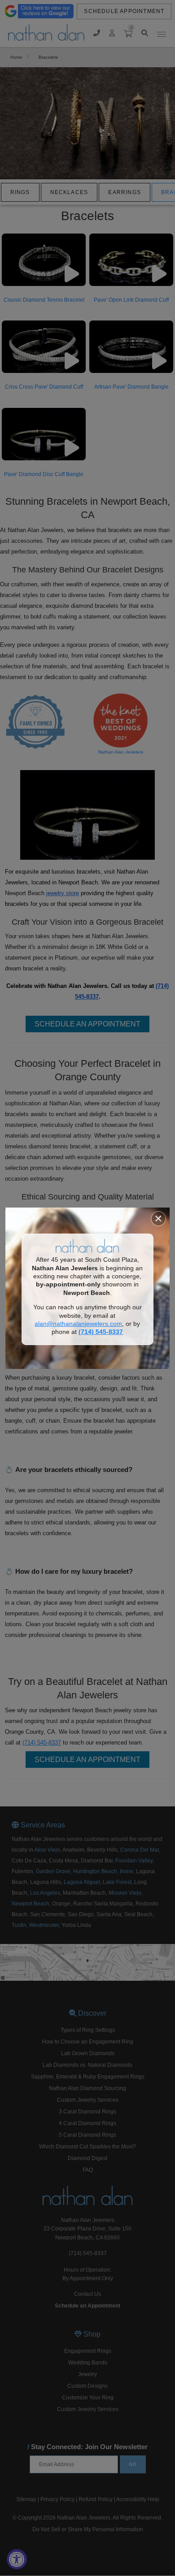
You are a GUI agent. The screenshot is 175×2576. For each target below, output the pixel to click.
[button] (158, 1219)
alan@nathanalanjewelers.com (78, 1324)
